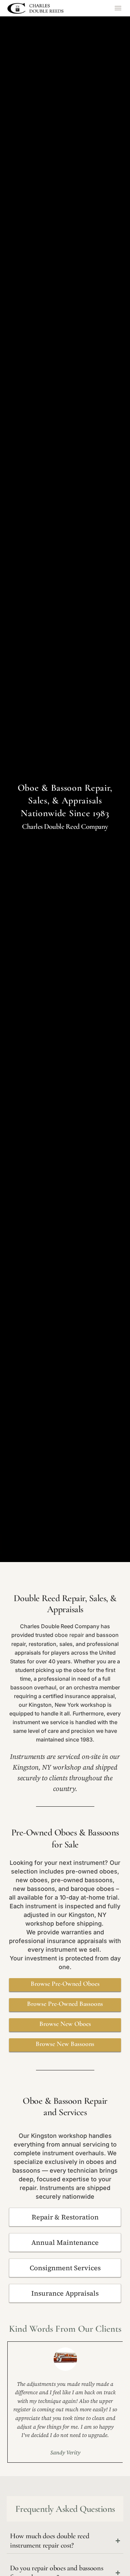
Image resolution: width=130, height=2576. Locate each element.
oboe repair (69, 1635)
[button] (118, 8)
